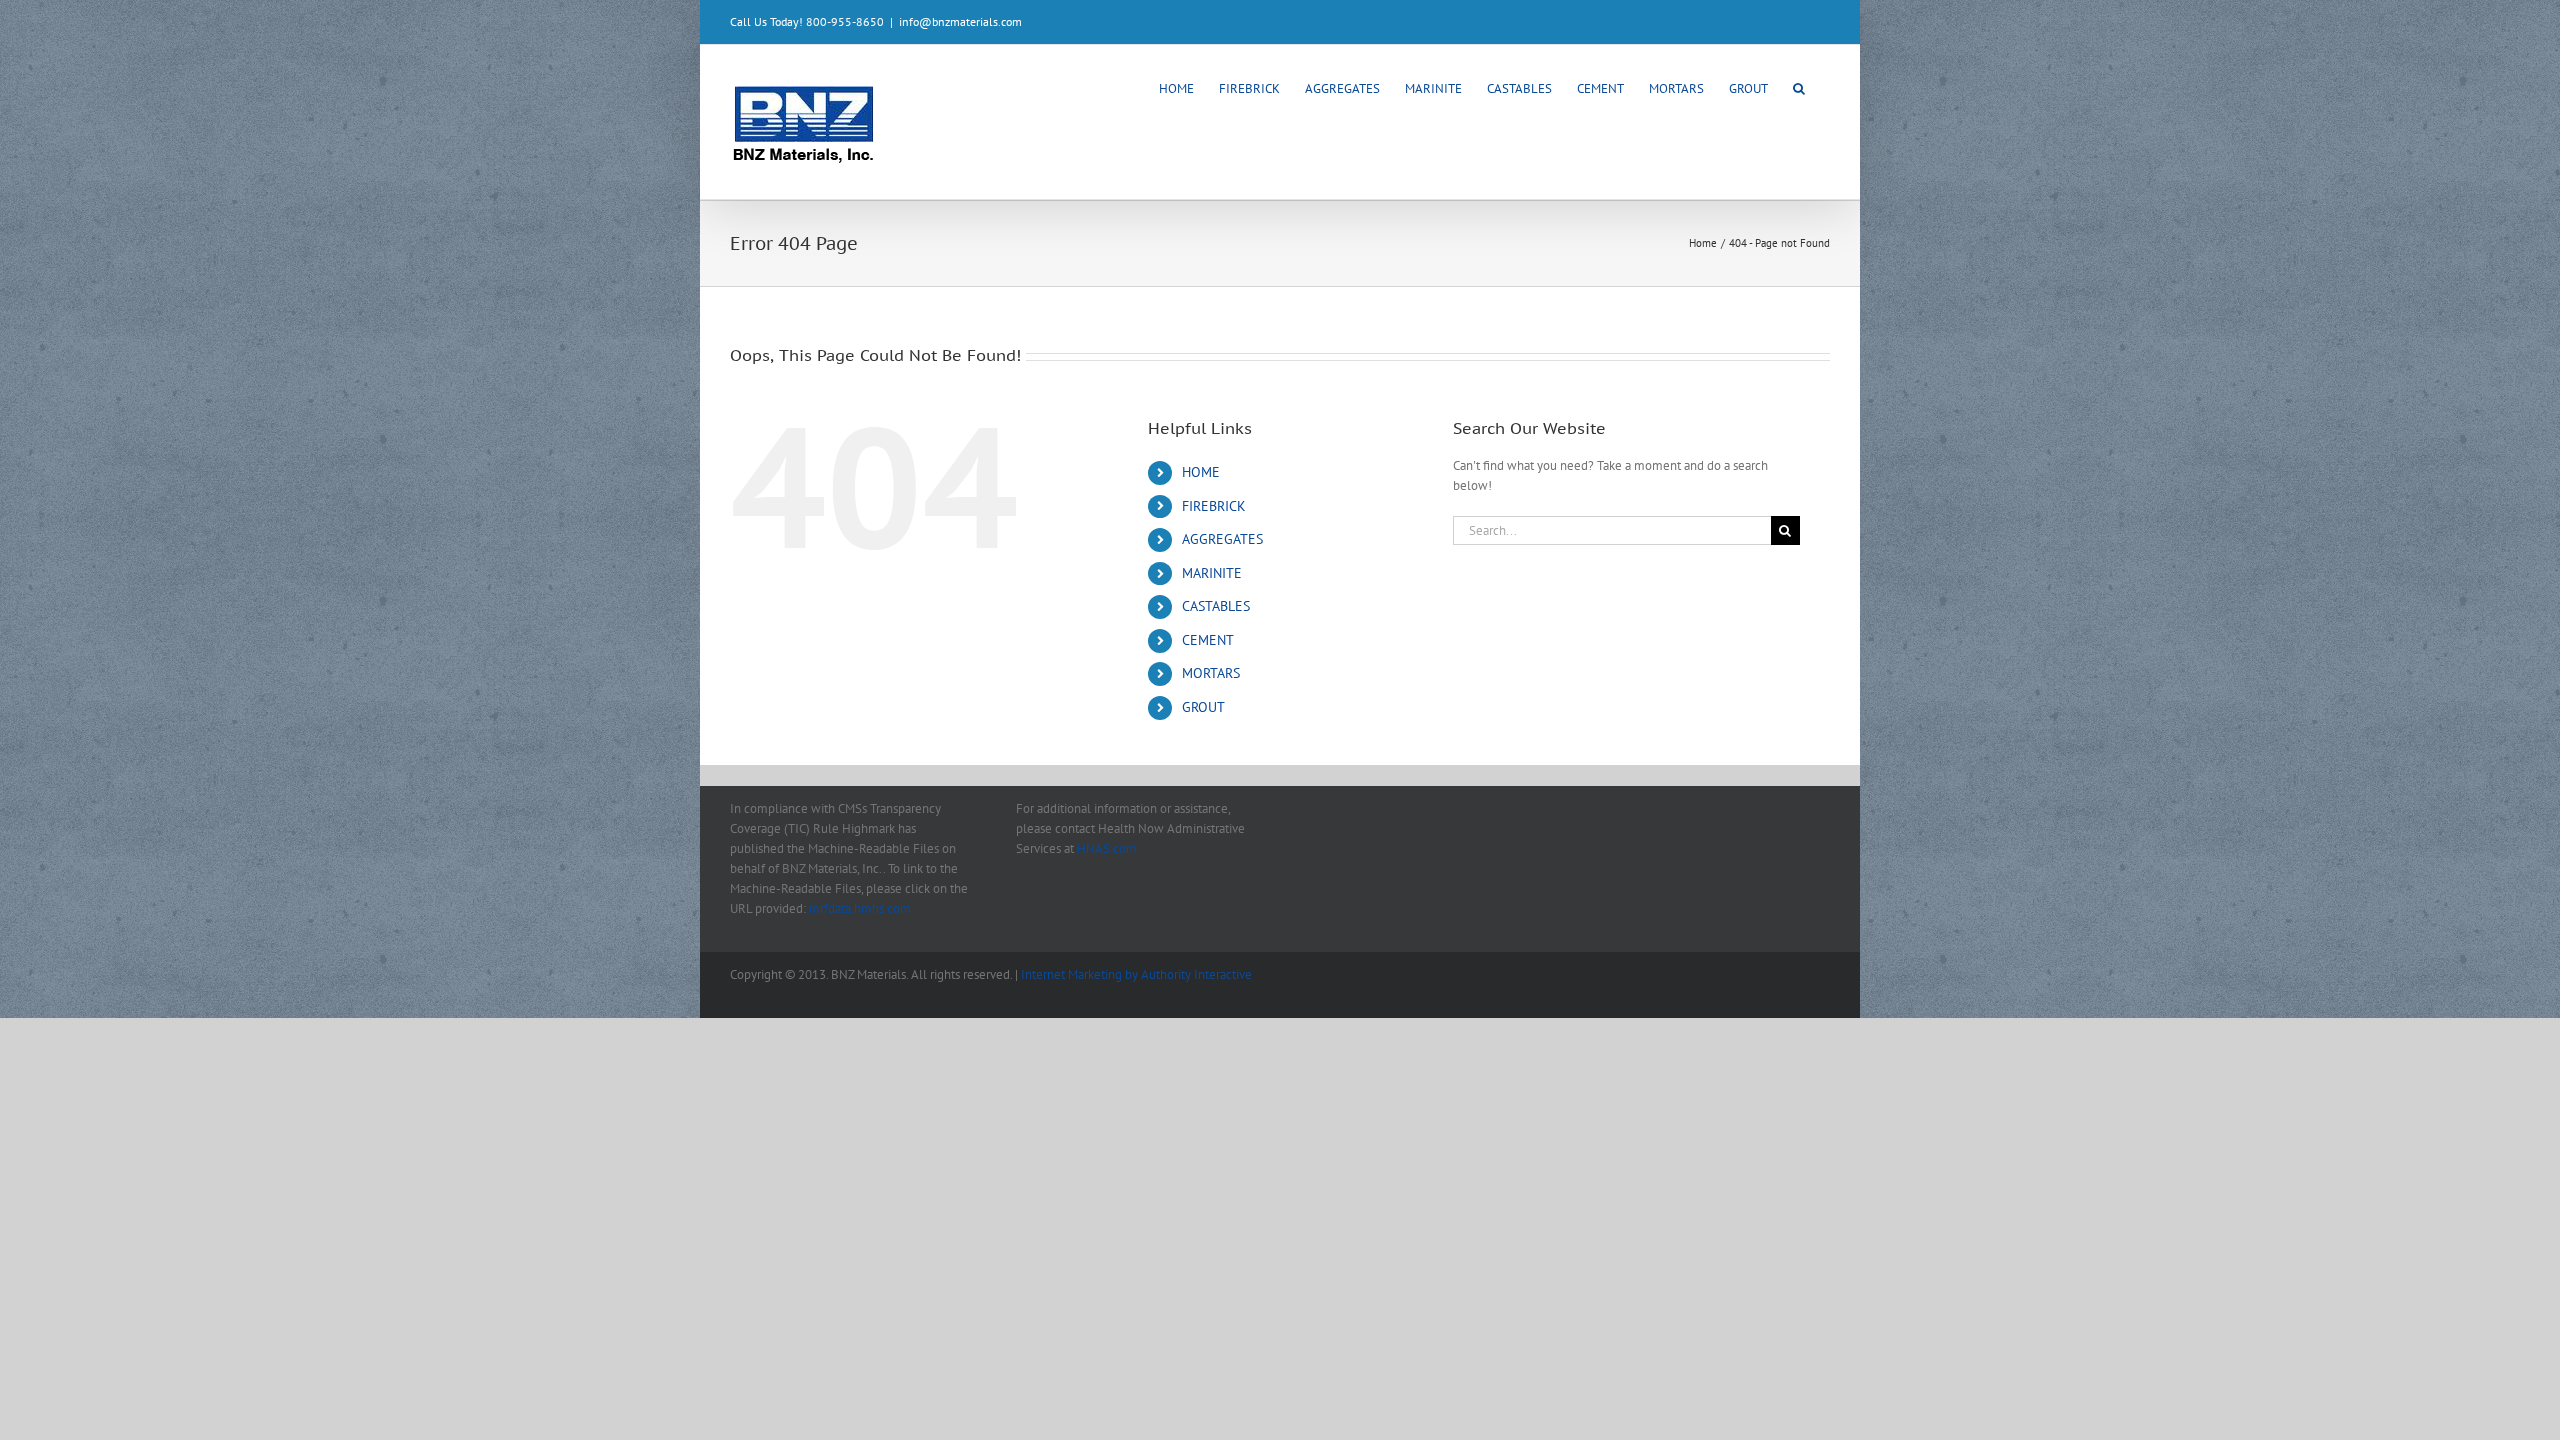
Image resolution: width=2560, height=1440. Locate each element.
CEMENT (1208, 640)
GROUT (1203, 707)
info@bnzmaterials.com (960, 21)
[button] (1799, 87)
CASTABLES (1216, 606)
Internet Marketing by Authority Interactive (1136, 974)
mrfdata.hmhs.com (860, 908)
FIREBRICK (1214, 506)
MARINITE (1212, 573)
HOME (1201, 472)
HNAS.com (1107, 848)
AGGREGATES (1222, 539)
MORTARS (1211, 673)
